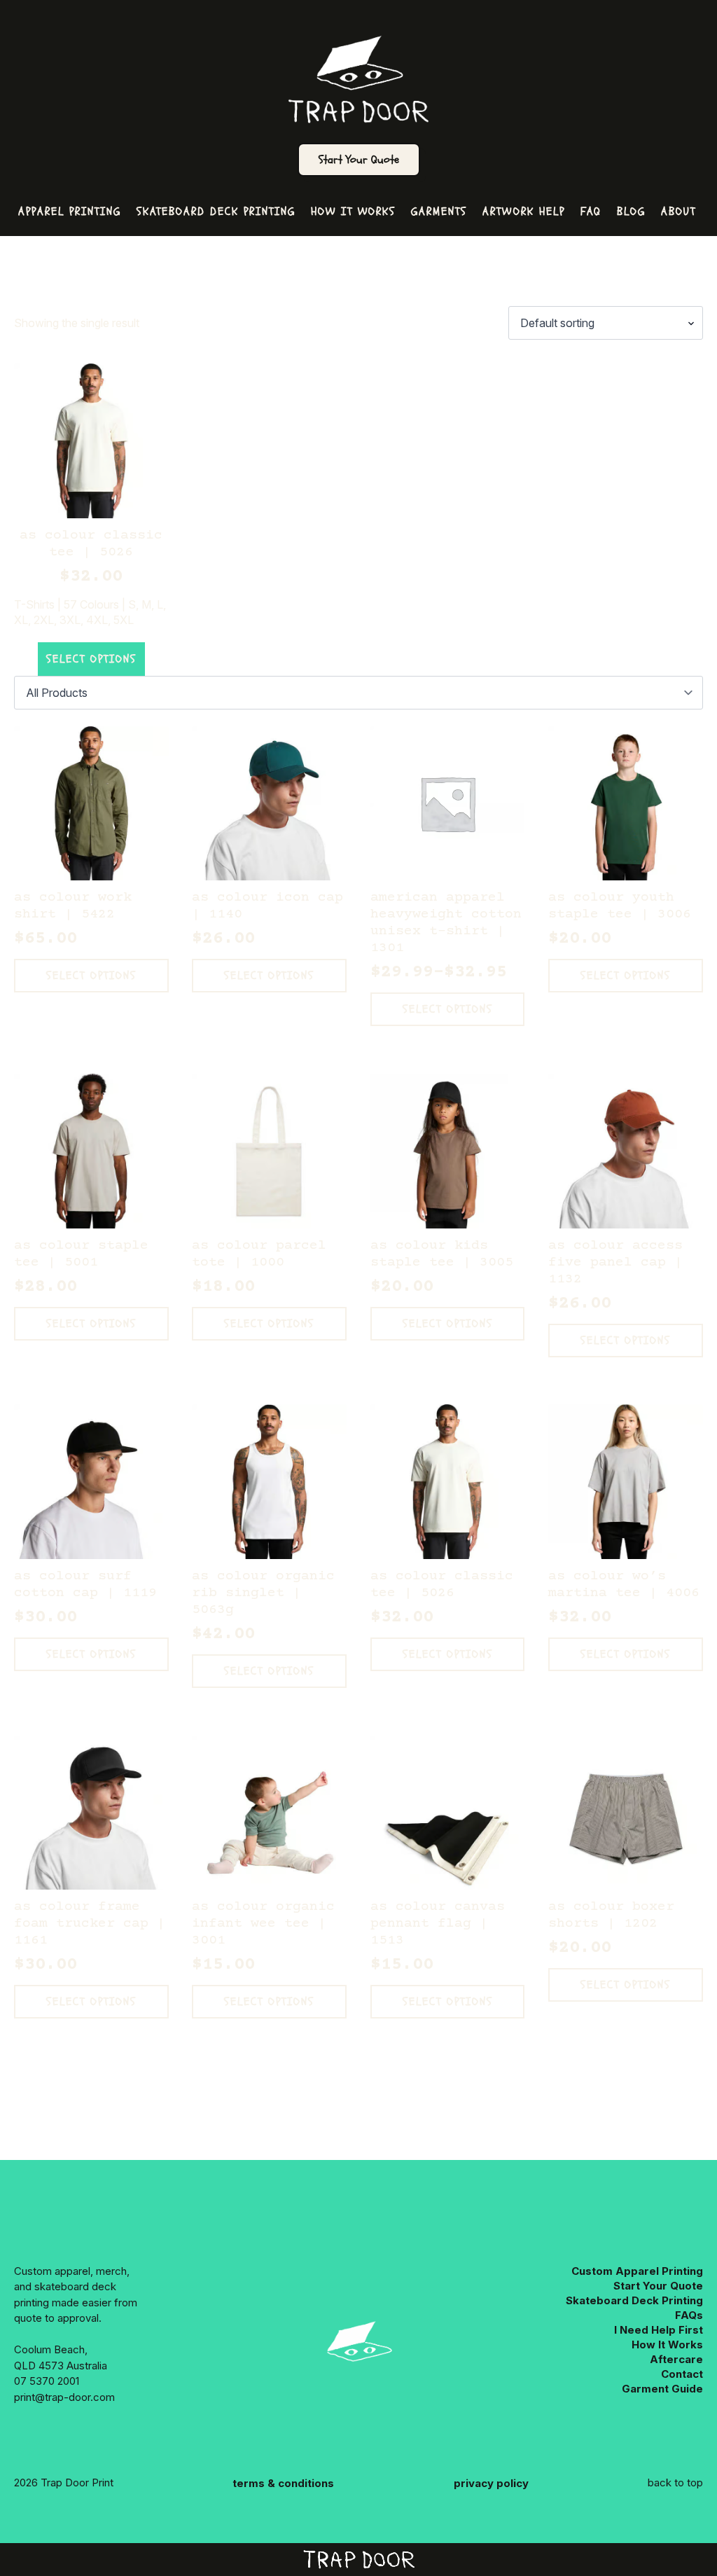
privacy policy (491, 2483)
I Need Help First (659, 2330)
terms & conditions (283, 2483)
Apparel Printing (70, 212)
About (678, 212)
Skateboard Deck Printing (216, 212)
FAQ (591, 212)
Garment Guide (662, 2389)
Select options (91, 659)
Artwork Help (524, 212)
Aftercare (676, 2359)
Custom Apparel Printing (637, 2271)
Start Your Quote (359, 160)
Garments (439, 212)
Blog (631, 212)
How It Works (353, 212)
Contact (682, 2374)
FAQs (689, 2315)
